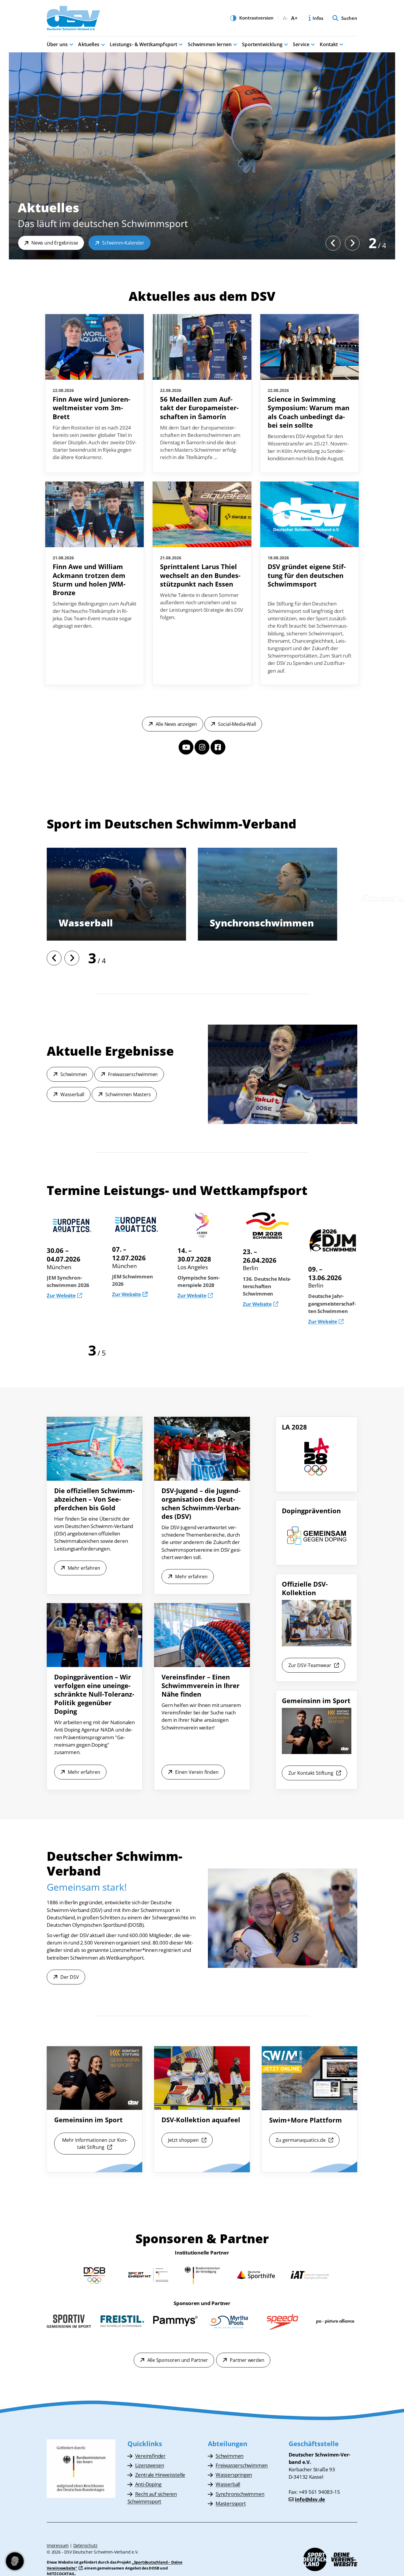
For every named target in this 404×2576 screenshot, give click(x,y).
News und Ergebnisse (55, 243)
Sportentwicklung (262, 44)
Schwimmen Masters (128, 1094)
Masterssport (243, 923)
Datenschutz (85, 2545)
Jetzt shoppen (183, 2140)
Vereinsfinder (150, 2456)
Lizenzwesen (150, 2465)
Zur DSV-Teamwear (310, 1665)
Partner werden (247, 2360)
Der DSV (70, 1977)
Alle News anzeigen (176, 724)
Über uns (57, 44)
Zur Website (61, 1294)
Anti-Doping (148, 2484)
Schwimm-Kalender (123, 243)
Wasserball (72, 1094)
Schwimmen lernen (210, 44)
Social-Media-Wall (237, 724)
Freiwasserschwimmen (133, 1074)
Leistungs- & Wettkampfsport (143, 44)
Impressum (58, 2545)
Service (301, 44)
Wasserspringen (234, 2475)
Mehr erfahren (84, 1568)
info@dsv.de (310, 2499)
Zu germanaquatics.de (301, 2140)
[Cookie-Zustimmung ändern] (15, 2561)
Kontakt (329, 44)
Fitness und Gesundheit (116, 923)
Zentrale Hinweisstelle (160, 2475)
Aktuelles (89, 44)
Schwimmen (74, 1074)
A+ (294, 18)
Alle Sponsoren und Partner (178, 2360)
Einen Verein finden (197, 1772)
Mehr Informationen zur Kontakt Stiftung (95, 2144)
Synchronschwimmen (240, 2494)
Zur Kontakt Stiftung (311, 1773)
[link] (94, 393)
